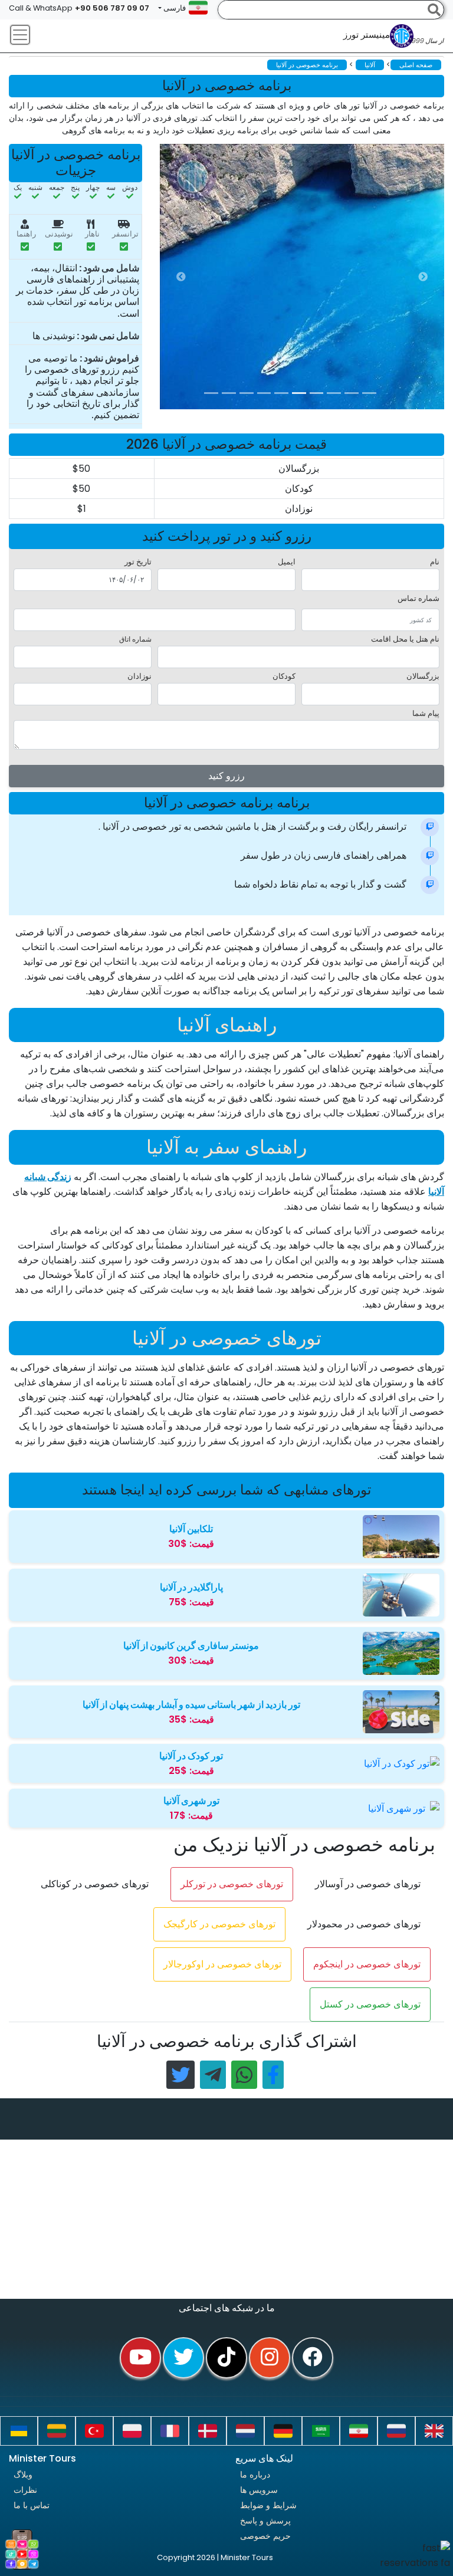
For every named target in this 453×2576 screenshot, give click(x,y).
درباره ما (255, 2475)
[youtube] (140, 2358)
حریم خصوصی (265, 2536)
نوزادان (139, 676)
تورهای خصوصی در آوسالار (368, 1884)
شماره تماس (418, 598)
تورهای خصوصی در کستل (370, 2004)
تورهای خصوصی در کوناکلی (95, 1884)
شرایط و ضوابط (268, 2505)
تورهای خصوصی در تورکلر (232, 1884)
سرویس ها (259, 2490)
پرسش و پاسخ (265, 2521)
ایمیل (287, 562)
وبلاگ (23, 2475)
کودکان (284, 676)
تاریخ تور (138, 562)
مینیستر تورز (393, 38)
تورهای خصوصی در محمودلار (364, 1924)
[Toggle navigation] (20, 35)
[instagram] (270, 2358)
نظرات (25, 2490)
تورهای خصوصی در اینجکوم (367, 1964)
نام (435, 562)
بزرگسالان (423, 676)
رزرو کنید (226, 776)
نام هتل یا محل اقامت (405, 639)
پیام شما (426, 713)
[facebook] (313, 2358)
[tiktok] (226, 2358)
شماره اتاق (135, 639)
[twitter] (183, 2358)
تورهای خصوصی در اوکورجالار (222, 1964)
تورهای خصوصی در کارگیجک (219, 1924)
